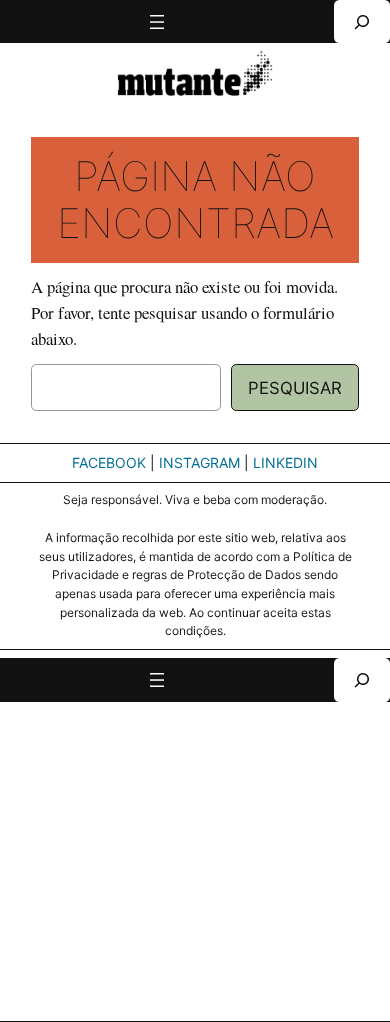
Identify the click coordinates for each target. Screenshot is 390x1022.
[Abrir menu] (157, 22)
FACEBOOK (109, 462)
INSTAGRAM (199, 462)
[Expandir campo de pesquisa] (362, 21)
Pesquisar (295, 388)
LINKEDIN (285, 462)
